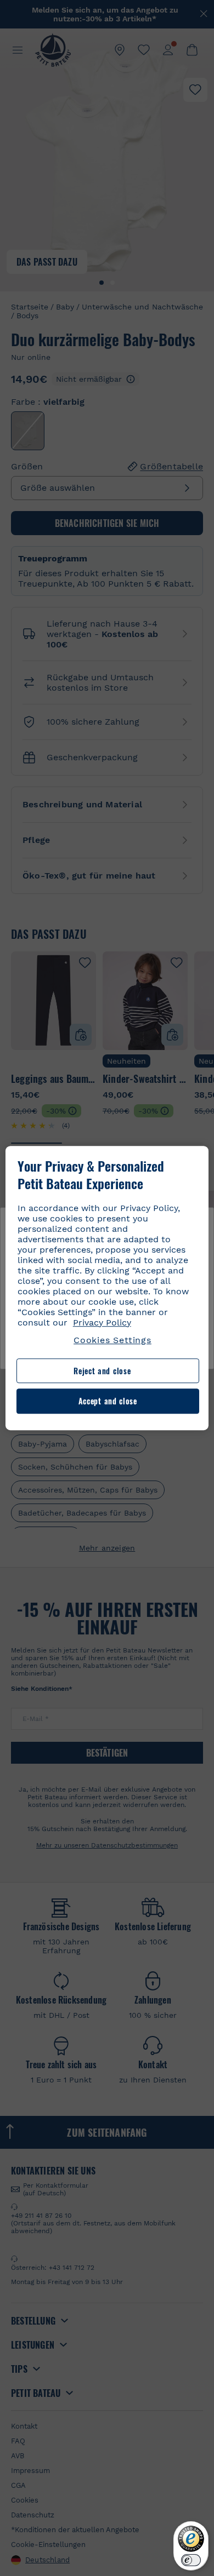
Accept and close (108, 1401)
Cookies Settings (112, 1340)
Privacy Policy (102, 1323)
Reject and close (102, 1371)
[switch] (191, 2560)
